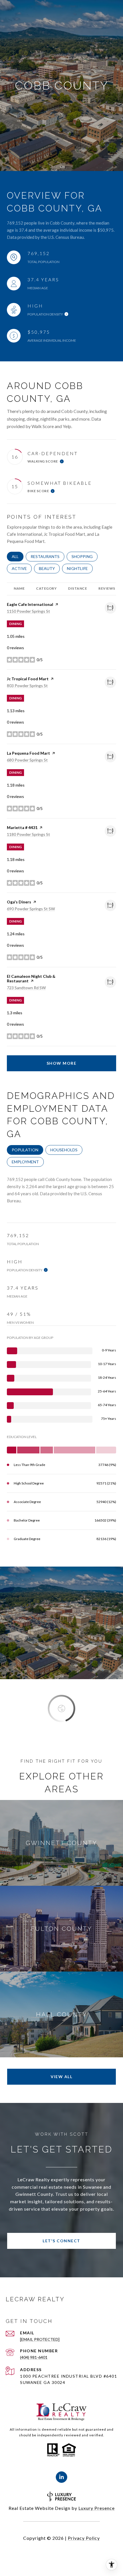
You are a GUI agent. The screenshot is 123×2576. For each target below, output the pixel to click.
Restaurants (47, 556)
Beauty (49, 568)
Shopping (85, 556)
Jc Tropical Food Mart (28, 679)
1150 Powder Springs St (28, 611)
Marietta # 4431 (22, 827)
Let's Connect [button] (61, 2241)
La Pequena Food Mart (28, 753)
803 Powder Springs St (27, 686)
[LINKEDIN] (61, 2477)
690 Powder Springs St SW (31, 909)
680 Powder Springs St (27, 760)
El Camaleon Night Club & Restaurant (31, 979)
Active (22, 568)
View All (61, 2077)
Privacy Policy (84, 2538)
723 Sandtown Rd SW (26, 988)
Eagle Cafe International (30, 604)
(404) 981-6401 (34, 2357)
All (18, 556)
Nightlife (80, 568)
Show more (62, 1063)
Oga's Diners (19, 902)
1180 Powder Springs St (28, 834)
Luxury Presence (97, 2508)
